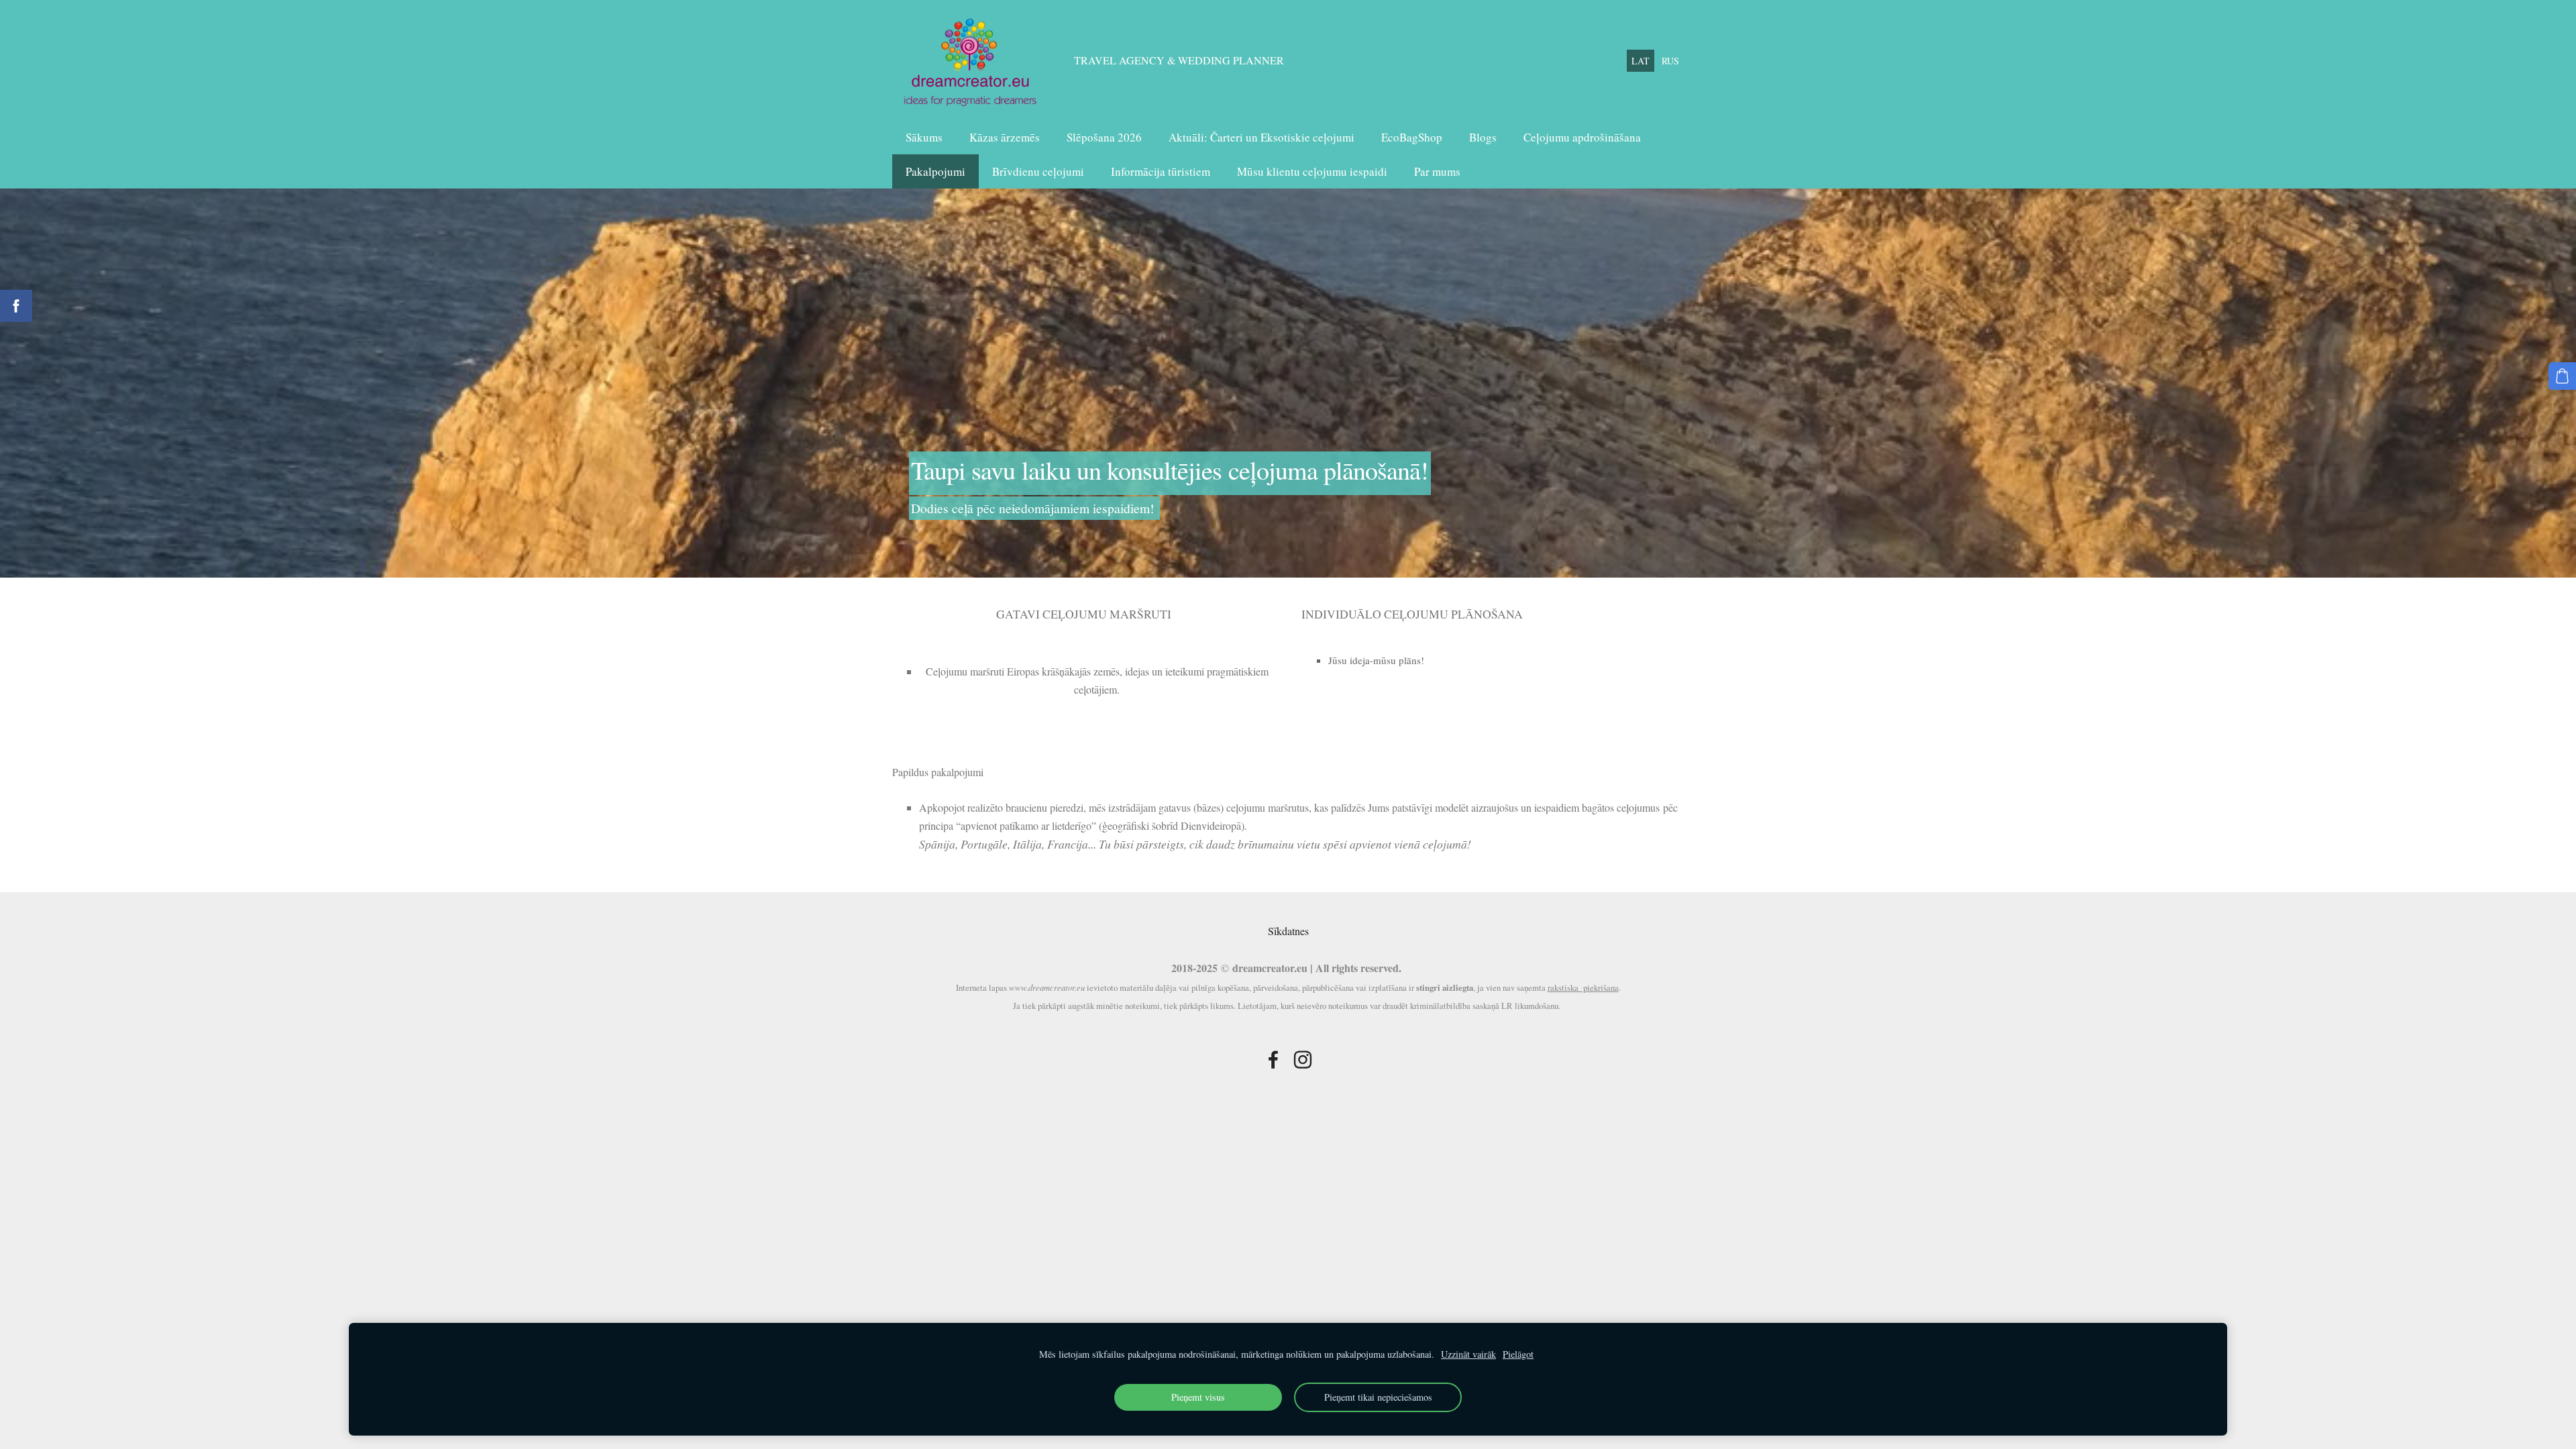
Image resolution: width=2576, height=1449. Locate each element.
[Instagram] (1303, 1060)
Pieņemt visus (1198, 1397)
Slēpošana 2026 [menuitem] (1104, 137)
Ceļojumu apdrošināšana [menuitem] (1582, 137)
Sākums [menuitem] (924, 137)
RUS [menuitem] (1670, 61)
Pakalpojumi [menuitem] (935, 171)
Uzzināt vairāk (1468, 1354)
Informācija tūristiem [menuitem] (1161, 171)
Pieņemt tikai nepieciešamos (1378, 1397)
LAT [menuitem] (1641, 61)
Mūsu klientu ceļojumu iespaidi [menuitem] (1312, 171)
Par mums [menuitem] (1437, 171)
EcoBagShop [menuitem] (1412, 137)
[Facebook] (1273, 1060)
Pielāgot (1518, 1354)
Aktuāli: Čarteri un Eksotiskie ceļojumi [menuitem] (1262, 137)
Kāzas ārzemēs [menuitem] (1005, 137)
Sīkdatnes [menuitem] (1288, 931)
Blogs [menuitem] (1483, 137)
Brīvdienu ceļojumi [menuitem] (1038, 171)
